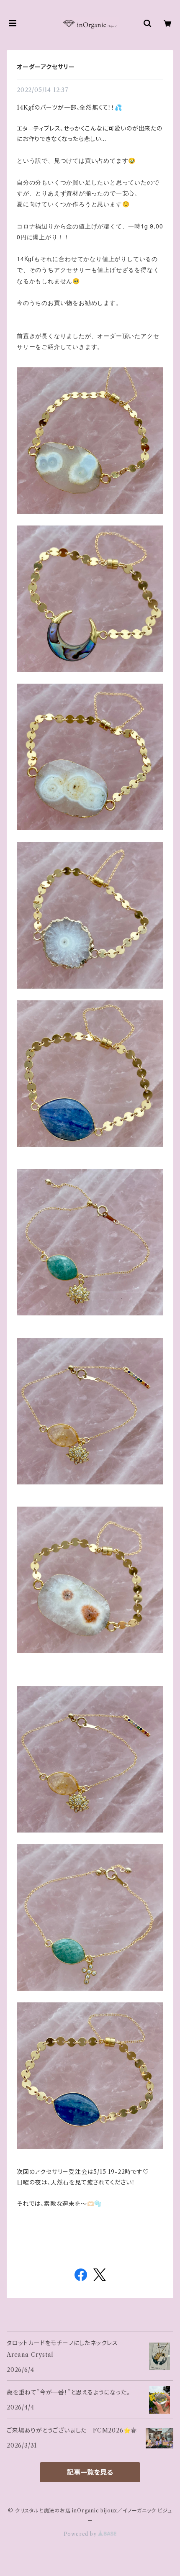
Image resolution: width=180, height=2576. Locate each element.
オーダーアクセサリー (46, 67)
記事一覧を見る (90, 2472)
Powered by (81, 2534)
